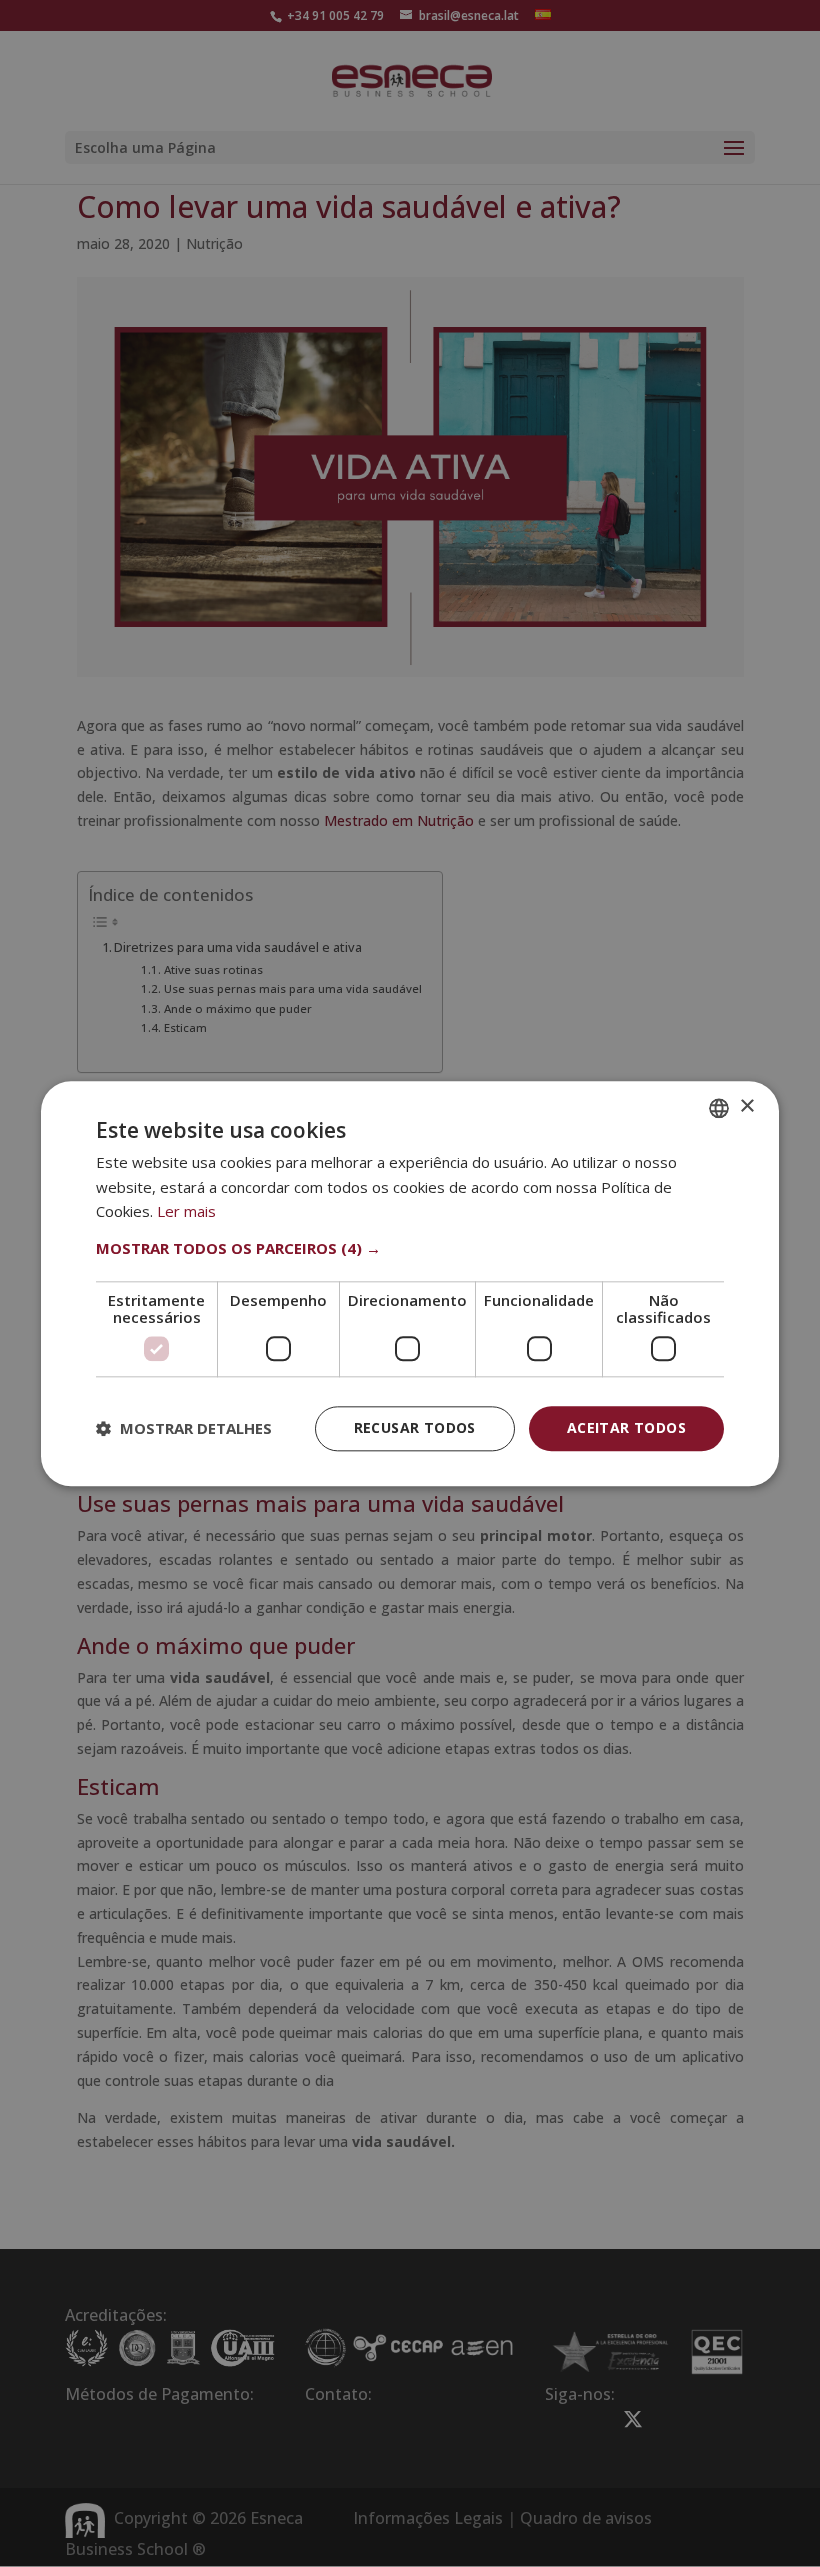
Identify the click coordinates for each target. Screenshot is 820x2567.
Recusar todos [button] (415, 1427)
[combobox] (719, 1108)
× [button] (746, 1106)
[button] (410, 1248)
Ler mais (186, 1212)
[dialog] (410, 1283)
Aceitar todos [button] (626, 1427)
